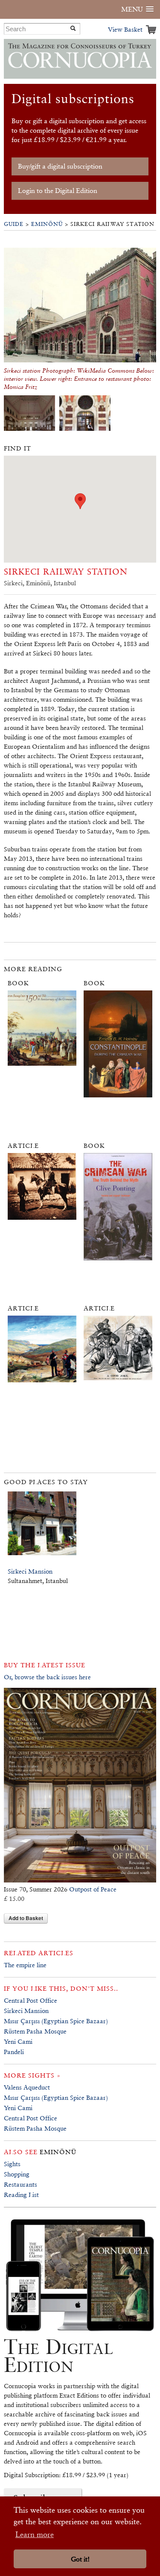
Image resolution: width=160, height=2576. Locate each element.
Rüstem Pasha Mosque (35, 2031)
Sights (12, 2164)
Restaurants (20, 2184)
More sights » (32, 2075)
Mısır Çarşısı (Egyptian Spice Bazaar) (56, 2021)
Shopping (17, 2174)
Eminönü (47, 224)
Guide (14, 224)
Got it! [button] (80, 2559)
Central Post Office (31, 2000)
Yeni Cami (18, 2041)
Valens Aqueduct (27, 2087)
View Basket (125, 29)
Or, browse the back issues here (47, 1677)
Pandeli (14, 2052)
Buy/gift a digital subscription (60, 166)
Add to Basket (26, 1918)
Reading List (21, 2195)
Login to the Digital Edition (58, 191)
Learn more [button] (35, 2534)
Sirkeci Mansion (30, 1571)
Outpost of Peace (93, 1889)
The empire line (25, 1965)
